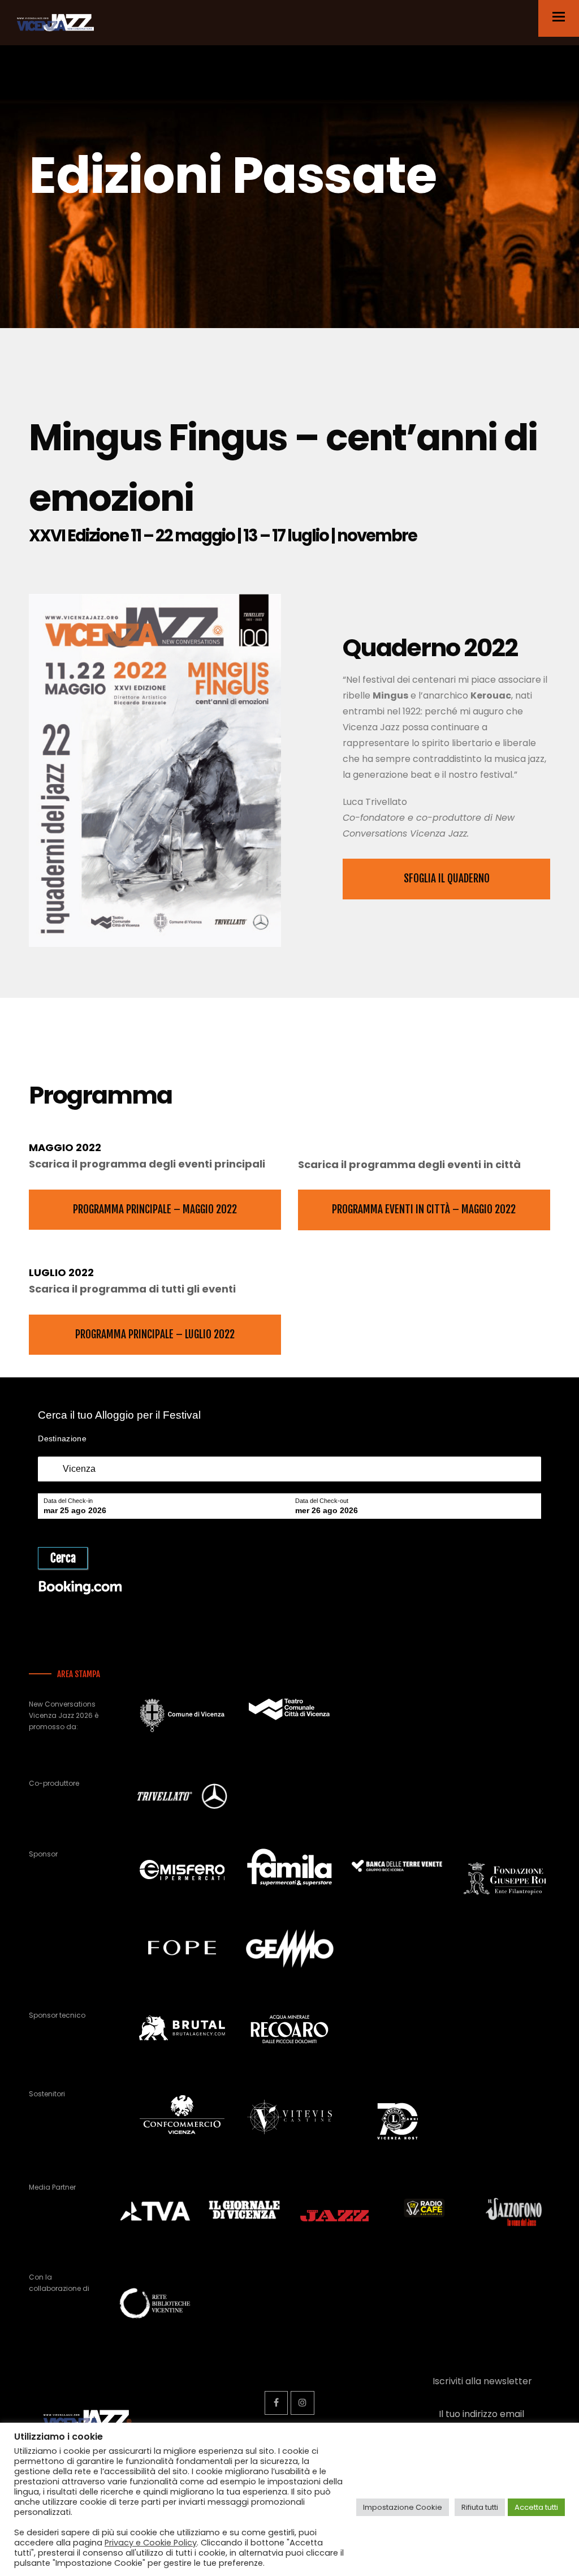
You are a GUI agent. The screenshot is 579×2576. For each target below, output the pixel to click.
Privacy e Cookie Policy (151, 2543)
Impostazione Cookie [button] (403, 2507)
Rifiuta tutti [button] (480, 2507)
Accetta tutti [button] (536, 2507)
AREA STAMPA (79, 1674)
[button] (559, 17)
